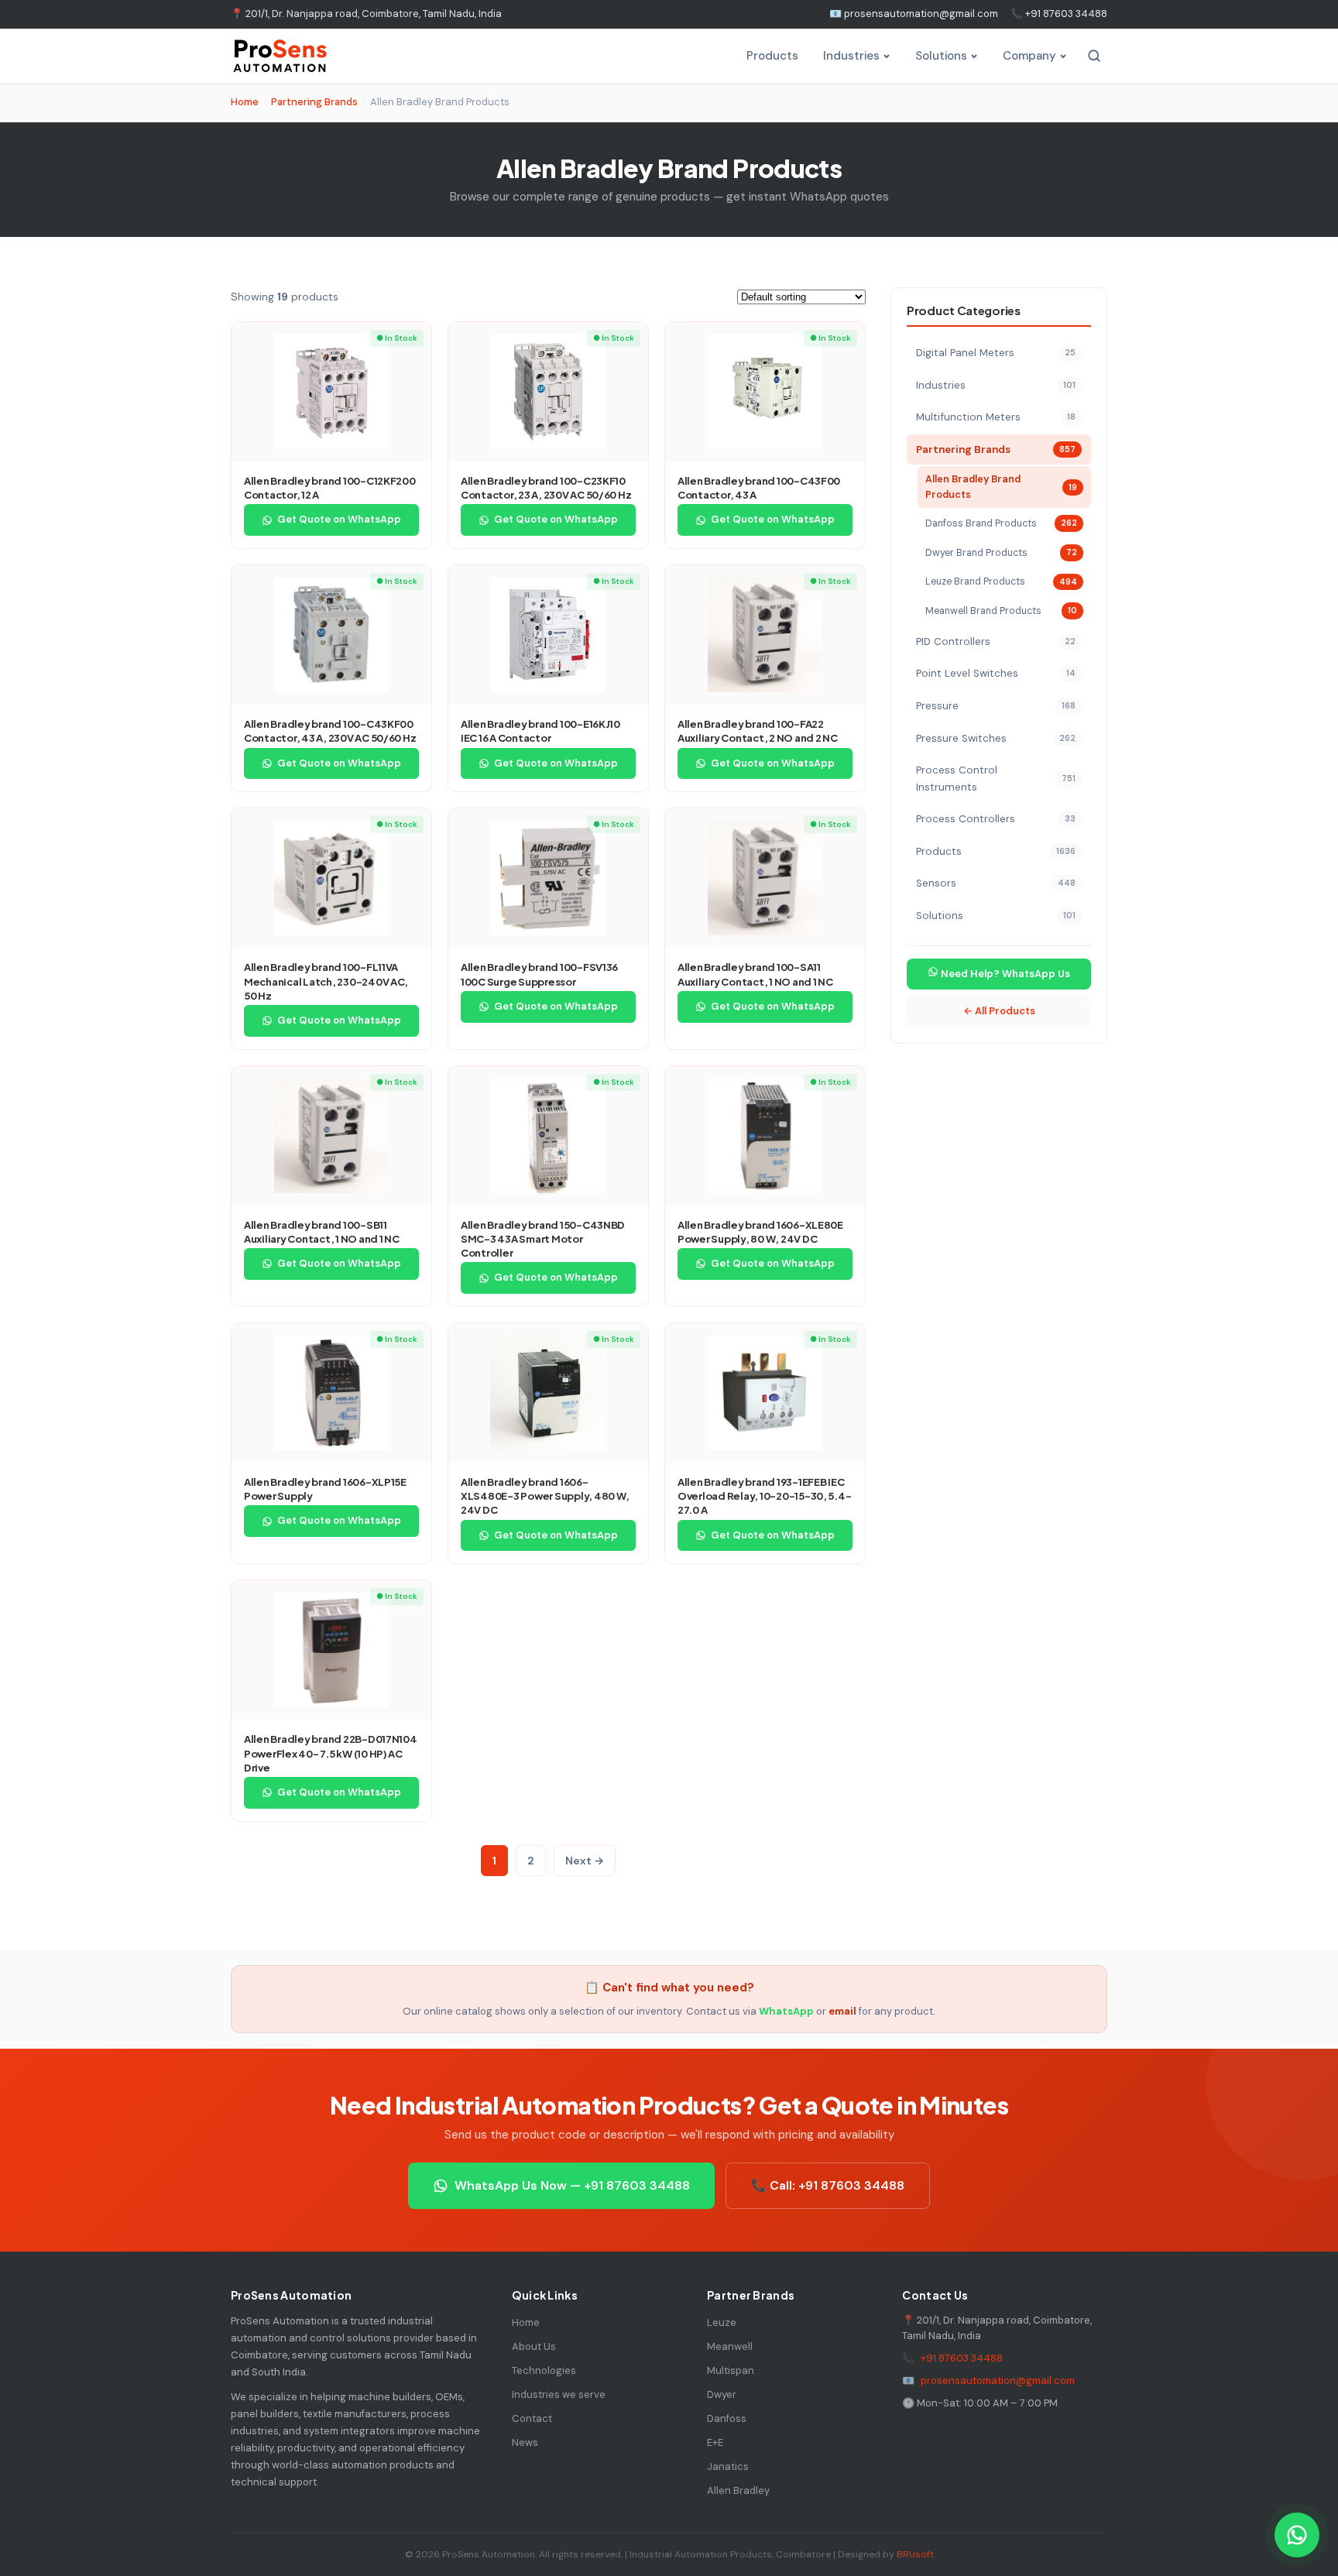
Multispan (731, 2370)
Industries (851, 56)
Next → (585, 1861)
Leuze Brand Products (1001, 581)
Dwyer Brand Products (1001, 553)
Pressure (996, 706)
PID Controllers (996, 641)
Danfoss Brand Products (1001, 523)
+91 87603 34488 (962, 2358)
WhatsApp (786, 2011)
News (525, 2442)
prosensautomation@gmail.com (998, 2380)
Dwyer (722, 2394)
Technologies (544, 2370)
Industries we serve (559, 2394)
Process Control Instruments (996, 779)
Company (1029, 56)
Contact (532, 2418)
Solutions (941, 56)
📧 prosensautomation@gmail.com (914, 14)
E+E (715, 2442)
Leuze (722, 2322)
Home (245, 102)
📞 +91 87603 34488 (1059, 14)
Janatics (728, 2466)
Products (772, 56)
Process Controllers (996, 819)
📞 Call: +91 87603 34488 (828, 2185)
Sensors (996, 883)
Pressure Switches (996, 738)
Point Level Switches (996, 673)
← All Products (999, 1011)
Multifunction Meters (996, 417)
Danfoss (727, 2418)
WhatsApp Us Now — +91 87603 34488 (572, 2185)
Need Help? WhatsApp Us (1004, 974)
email (842, 2011)
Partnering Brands (314, 102)
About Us (534, 2346)
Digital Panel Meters (996, 353)
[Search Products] (1094, 56)
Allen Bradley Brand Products (1001, 487)
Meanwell (730, 2346)
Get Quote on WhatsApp (339, 519)
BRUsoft (915, 2554)
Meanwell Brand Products (1001, 611)
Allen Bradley (738, 2490)
